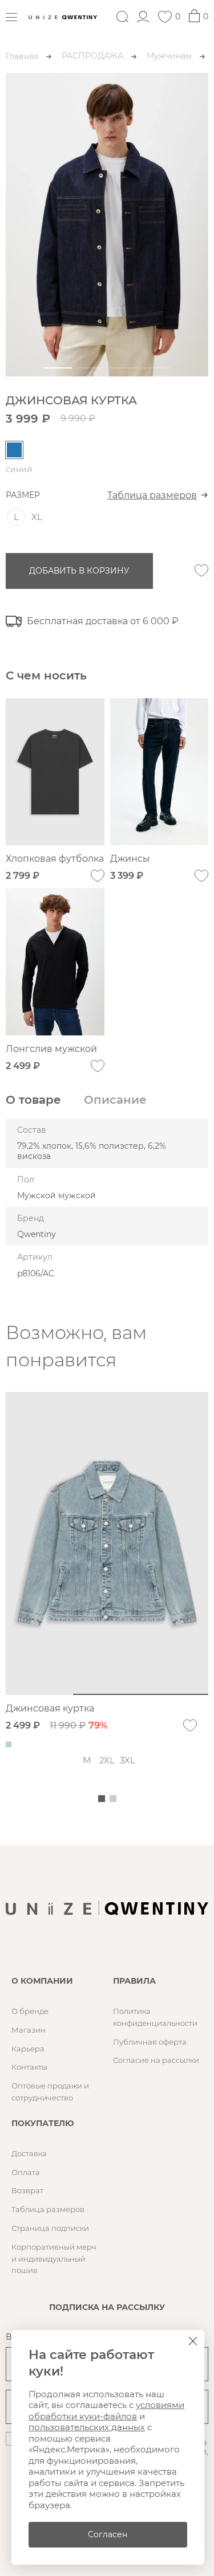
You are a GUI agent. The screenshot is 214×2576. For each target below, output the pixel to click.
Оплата (26, 2172)
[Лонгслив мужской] (55, 962)
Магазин (29, 2030)
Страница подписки (50, 2228)
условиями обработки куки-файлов (106, 2411)
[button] (58, 368)
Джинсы (130, 859)
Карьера (28, 2049)
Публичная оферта (150, 2042)
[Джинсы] (160, 772)
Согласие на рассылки (156, 2060)
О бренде (30, 2011)
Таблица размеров (152, 495)
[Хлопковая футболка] (55, 772)
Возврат (27, 2190)
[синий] (14, 450)
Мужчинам (169, 56)
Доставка (29, 2153)
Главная (22, 56)
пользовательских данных (87, 2427)
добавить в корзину (79, 571)
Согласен (108, 2534)
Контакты (29, 2067)
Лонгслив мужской (51, 1049)
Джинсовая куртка (50, 1708)
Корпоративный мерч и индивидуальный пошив (54, 2259)
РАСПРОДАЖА (92, 56)
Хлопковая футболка (55, 859)
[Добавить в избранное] (201, 571)
